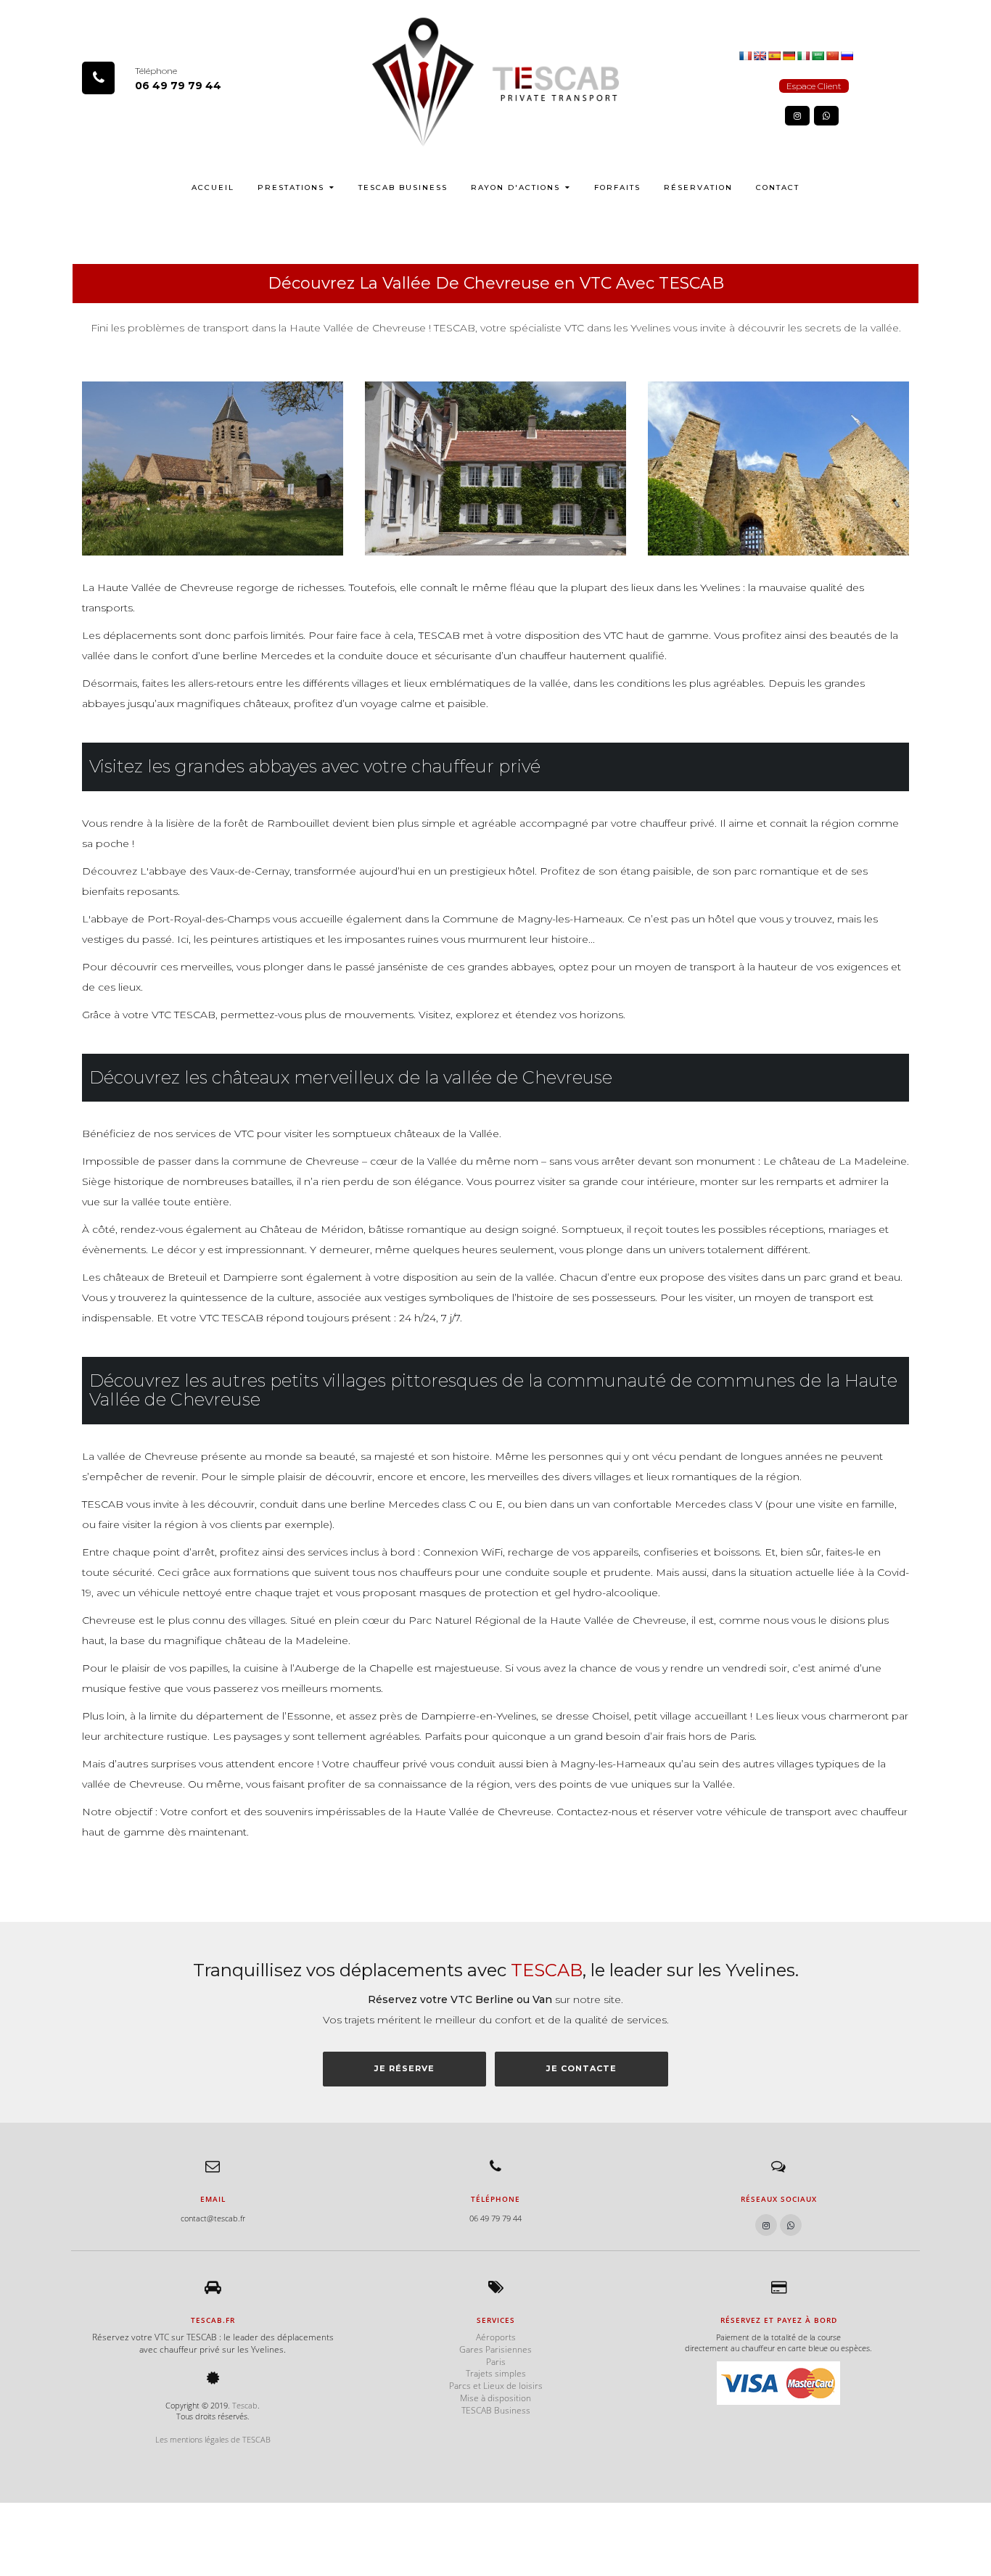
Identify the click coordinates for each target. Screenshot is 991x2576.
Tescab (245, 2405)
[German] (789, 55)
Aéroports (496, 2337)
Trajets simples (496, 2373)
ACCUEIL (213, 187)
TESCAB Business (403, 187)
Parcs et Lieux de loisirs (496, 2386)
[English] (760, 55)
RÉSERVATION (698, 187)
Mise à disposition (495, 2398)
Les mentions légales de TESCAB (213, 2439)
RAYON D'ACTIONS (515, 187)
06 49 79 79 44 (178, 86)
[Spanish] (774, 55)
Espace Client (814, 86)
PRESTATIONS (291, 187)
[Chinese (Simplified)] (832, 55)
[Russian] (847, 55)
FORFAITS (617, 187)
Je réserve (404, 2068)
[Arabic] (818, 55)
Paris (496, 2362)
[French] (745, 55)
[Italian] (803, 55)
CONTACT (778, 187)
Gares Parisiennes (495, 2349)
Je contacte (581, 2068)
